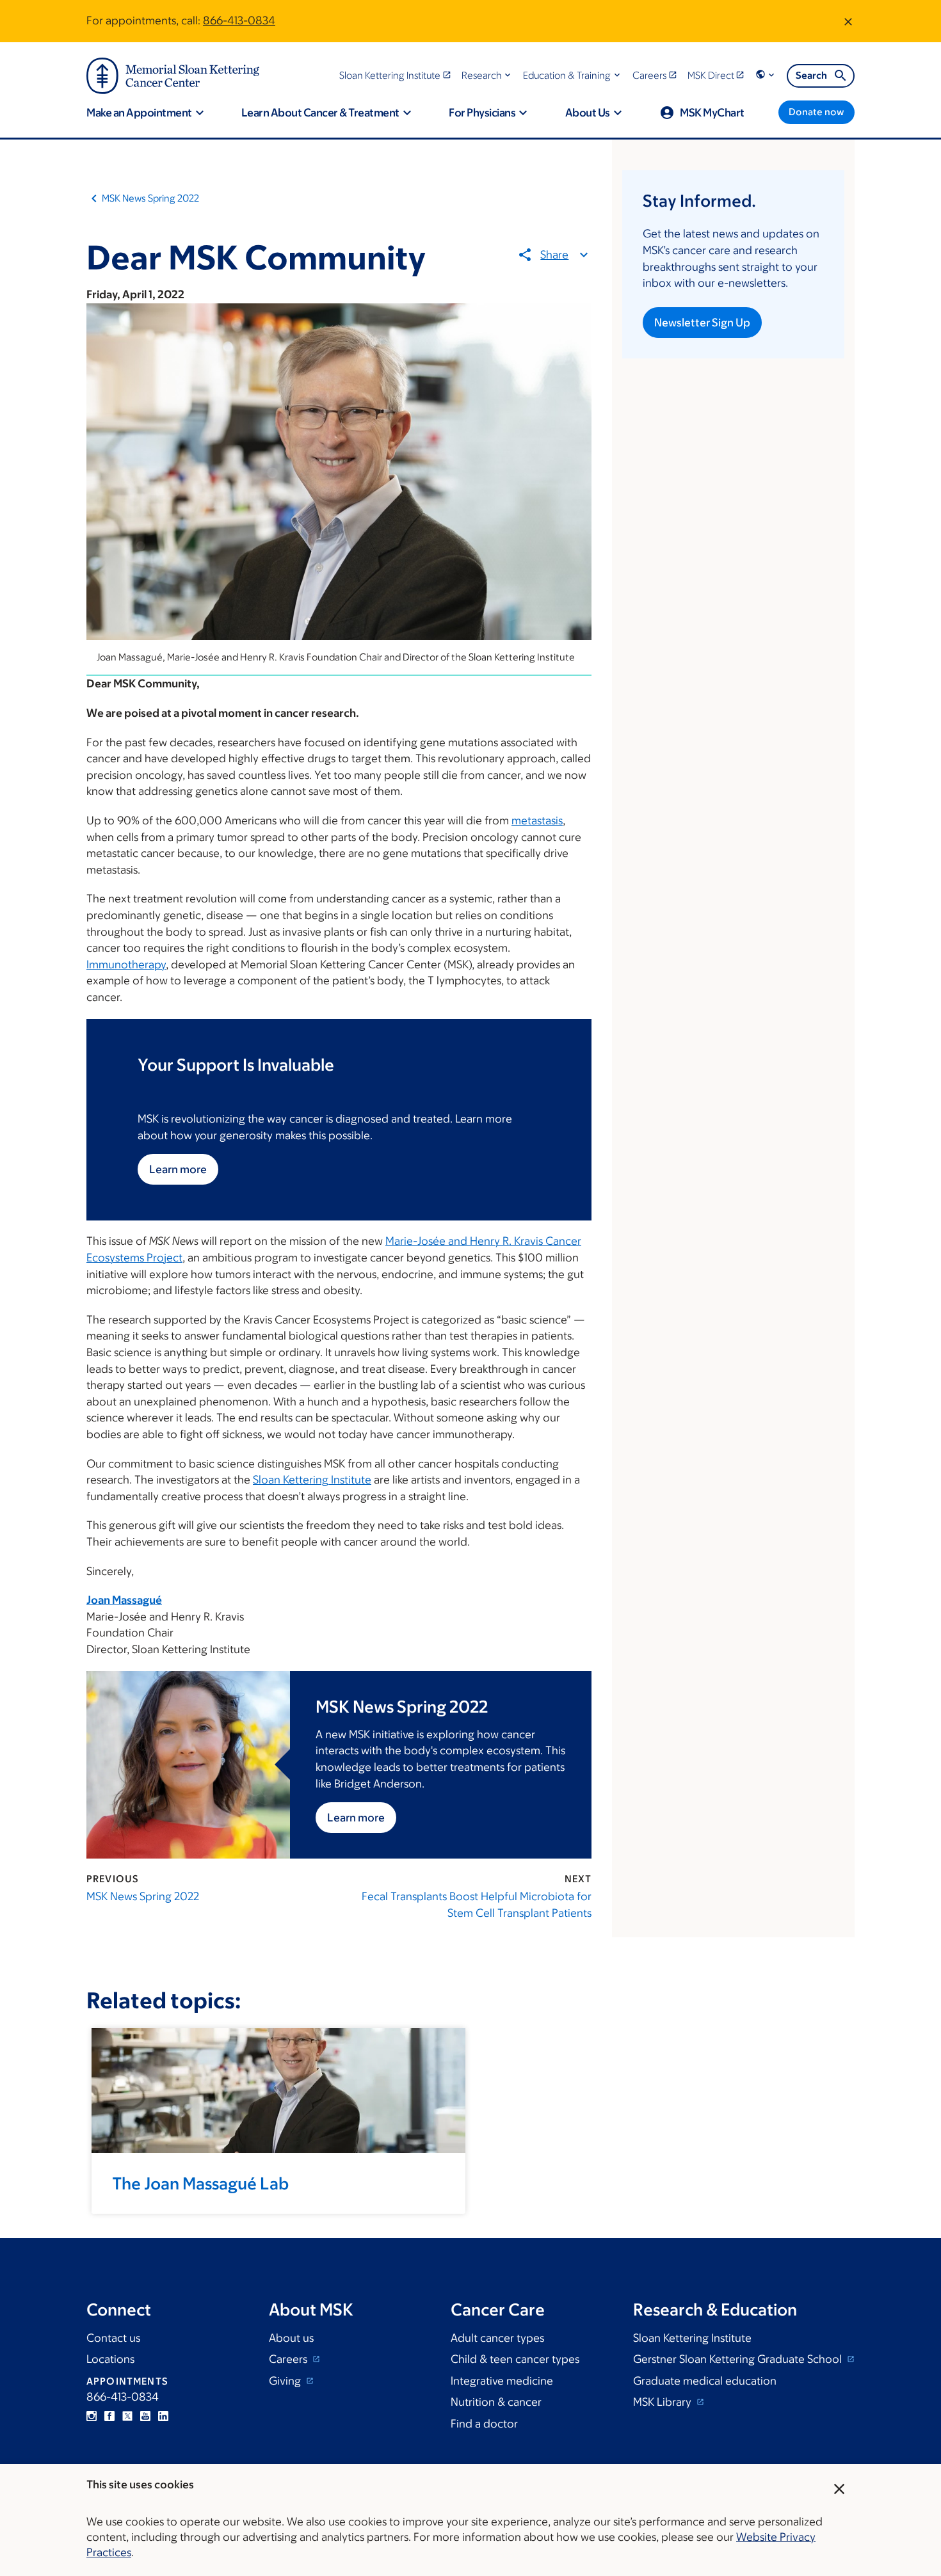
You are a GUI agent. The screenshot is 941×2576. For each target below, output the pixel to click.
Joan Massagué (124, 1600)
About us (291, 2338)
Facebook (109, 2416)
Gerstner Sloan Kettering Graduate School (739, 2359)
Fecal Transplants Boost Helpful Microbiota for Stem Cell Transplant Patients (477, 1905)
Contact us (113, 2338)
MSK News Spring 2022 (150, 198)
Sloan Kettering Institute (312, 1480)
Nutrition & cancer (496, 2402)
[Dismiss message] (848, 21)
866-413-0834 (239, 20)
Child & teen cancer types (515, 2359)
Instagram (92, 2416)
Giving (286, 2381)
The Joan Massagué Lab (200, 2183)
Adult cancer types (497, 2338)
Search (811, 75)
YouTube (145, 2416)
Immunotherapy (126, 964)
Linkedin (163, 2416)
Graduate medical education (705, 2381)
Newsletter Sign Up (702, 323)
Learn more (178, 1169)
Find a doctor (484, 2424)
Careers (289, 2359)
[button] (487, 75)
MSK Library (664, 2402)
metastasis (537, 820)
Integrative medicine (502, 2381)
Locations (110, 2359)
